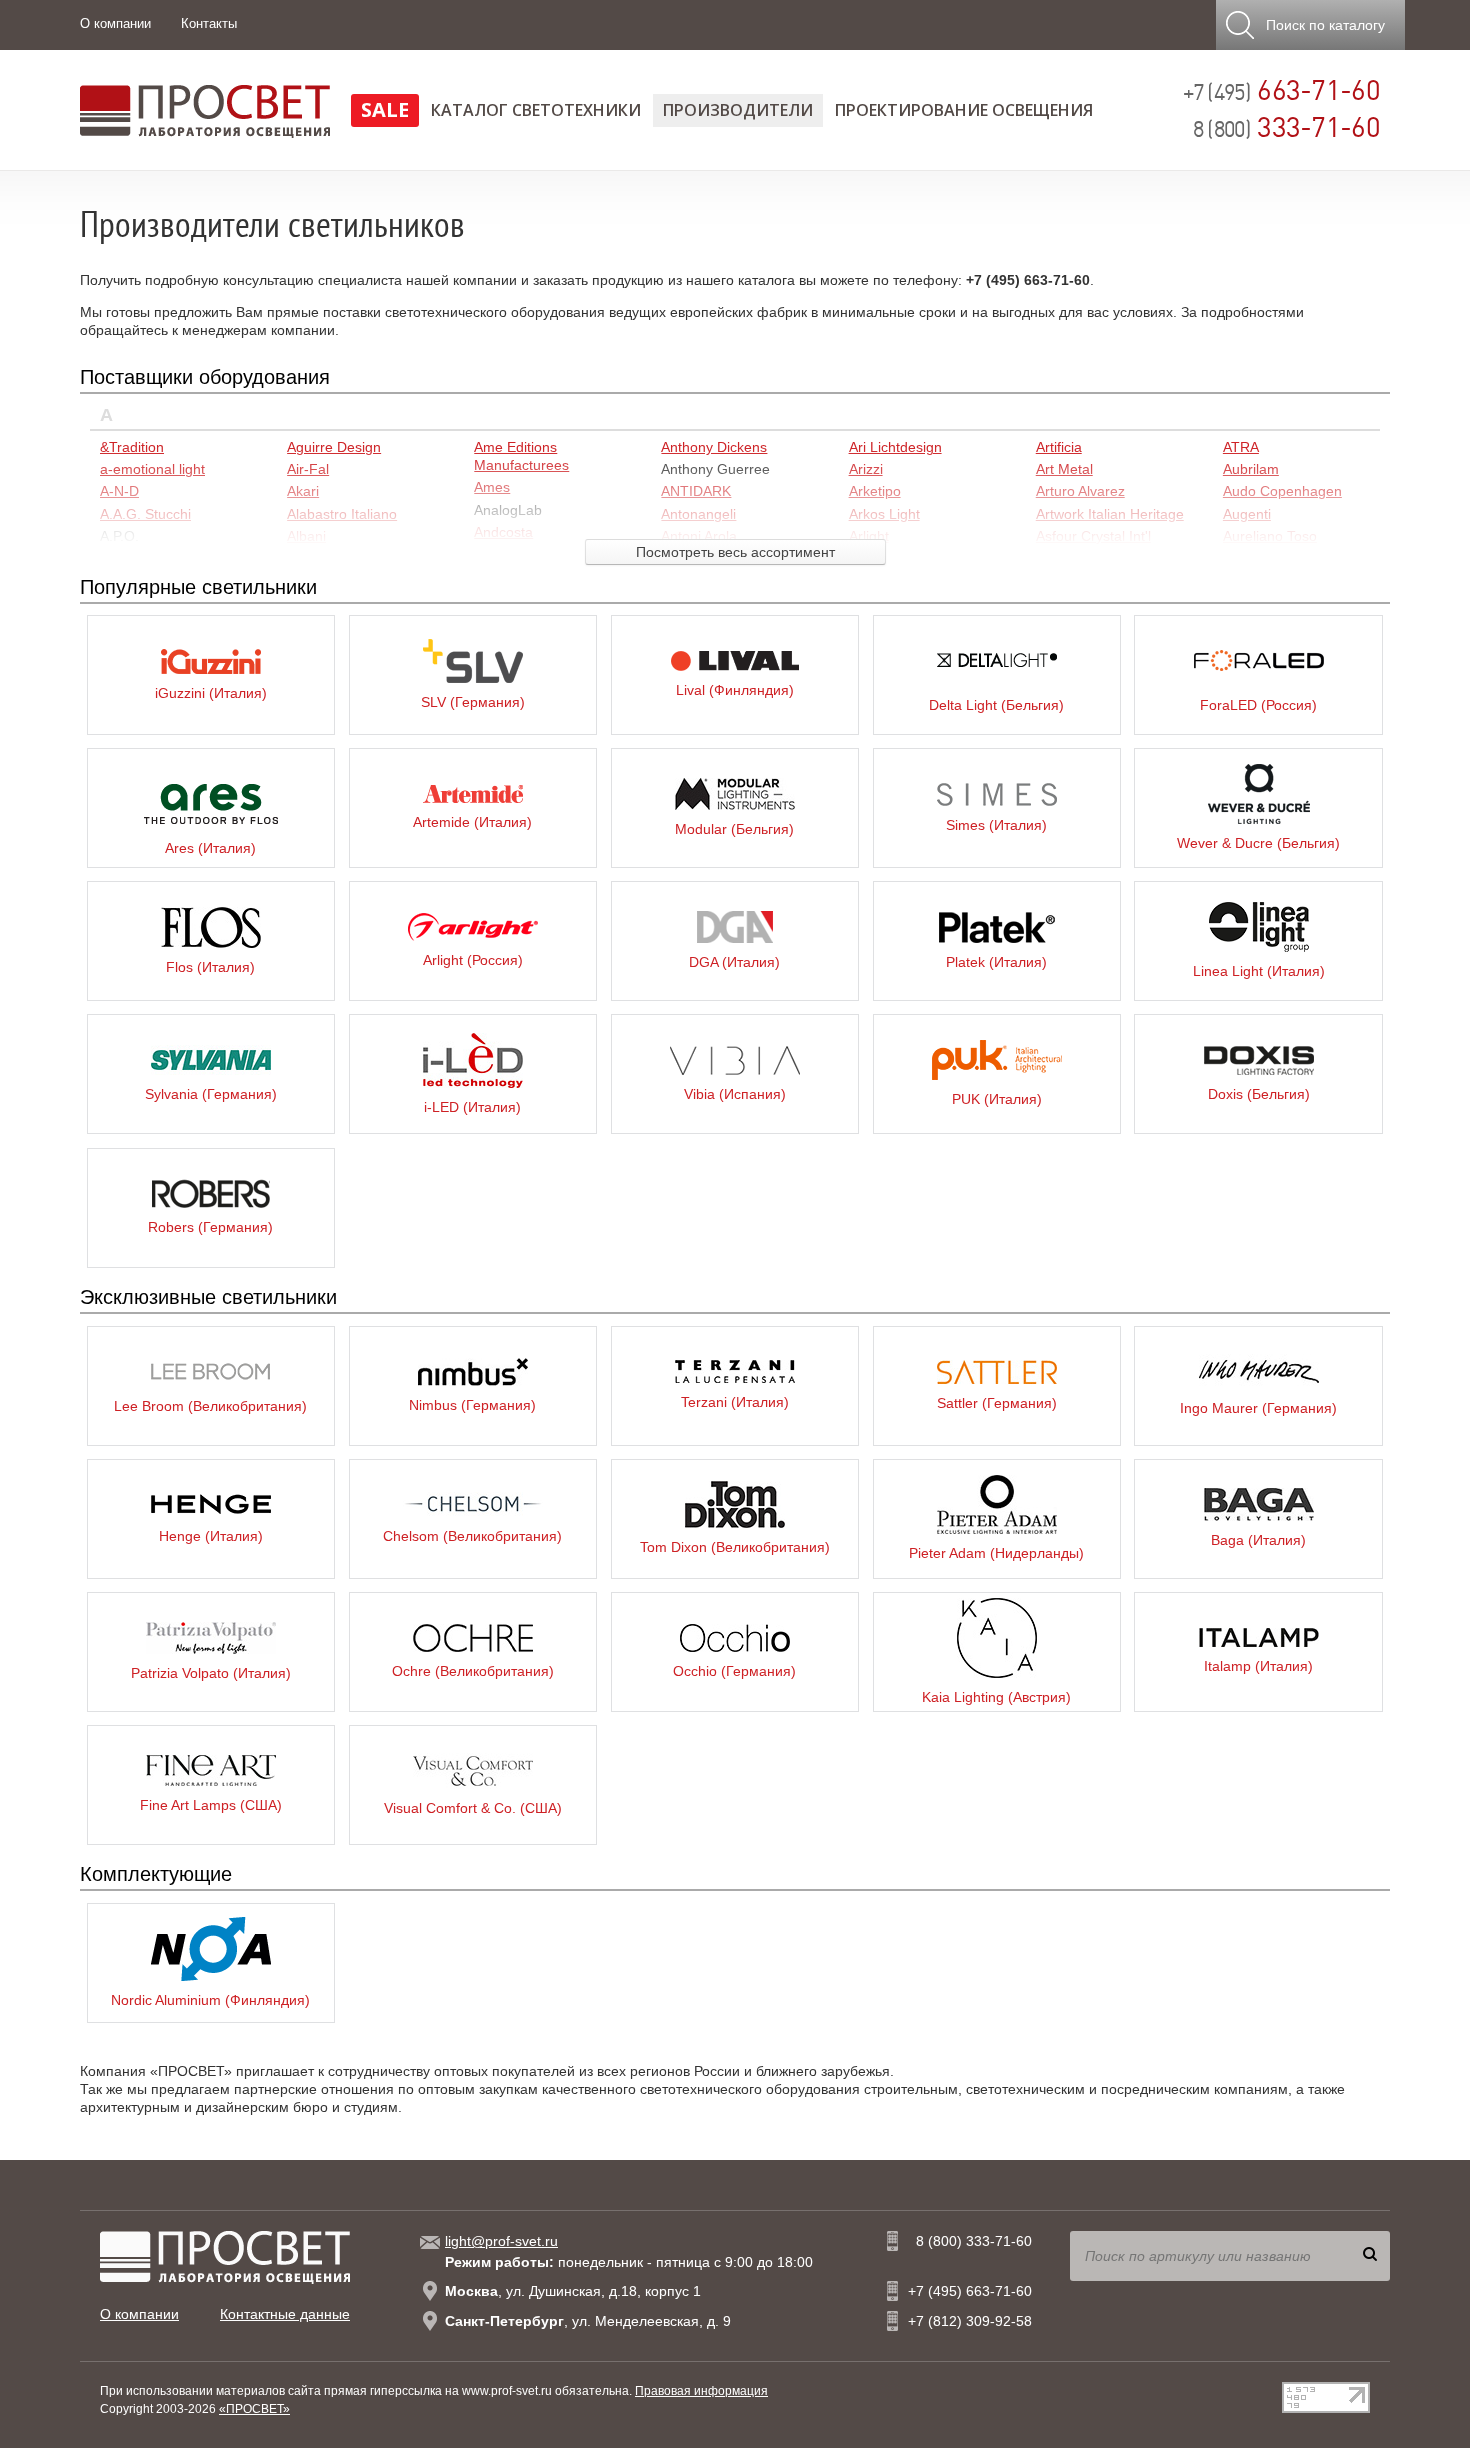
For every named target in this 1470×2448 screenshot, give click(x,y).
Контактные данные (285, 2314)
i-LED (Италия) (472, 1107)
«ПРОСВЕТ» (254, 2409)
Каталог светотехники (536, 110)
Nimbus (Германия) (472, 1405)
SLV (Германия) (473, 702)
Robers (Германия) (210, 1227)
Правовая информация (701, 2391)
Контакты (209, 23)
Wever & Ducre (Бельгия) (1258, 843)
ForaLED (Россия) (1258, 705)
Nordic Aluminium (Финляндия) (210, 2000)
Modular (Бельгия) (734, 829)
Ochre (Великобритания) (473, 1671)
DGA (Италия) (734, 962)
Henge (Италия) (211, 1536)
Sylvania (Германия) (211, 1094)
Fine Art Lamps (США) (211, 1805)
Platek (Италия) (996, 962)
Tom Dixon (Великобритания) (735, 1547)
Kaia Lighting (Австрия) (996, 1697)
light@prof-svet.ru (501, 2241)
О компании (115, 23)
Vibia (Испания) (735, 1094)
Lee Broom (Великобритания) (210, 1406)
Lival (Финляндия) (735, 690)
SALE (385, 109)
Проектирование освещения (964, 110)
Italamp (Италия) (1258, 1666)
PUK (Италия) (997, 1099)
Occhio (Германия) (734, 1671)
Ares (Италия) (210, 848)
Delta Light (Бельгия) (996, 705)
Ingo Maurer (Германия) (1258, 1408)
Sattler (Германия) (997, 1403)
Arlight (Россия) (473, 960)
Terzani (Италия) (735, 1402)
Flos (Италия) (210, 967)
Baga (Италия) (1258, 1540)
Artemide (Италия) (472, 822)
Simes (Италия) (996, 825)
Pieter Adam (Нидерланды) (996, 1553)
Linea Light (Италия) (1259, 971)
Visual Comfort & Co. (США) (473, 1808)
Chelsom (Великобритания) (472, 1536)
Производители (738, 110)
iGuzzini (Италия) (211, 693)
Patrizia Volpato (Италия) (211, 1673)
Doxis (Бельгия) (1259, 1094)
